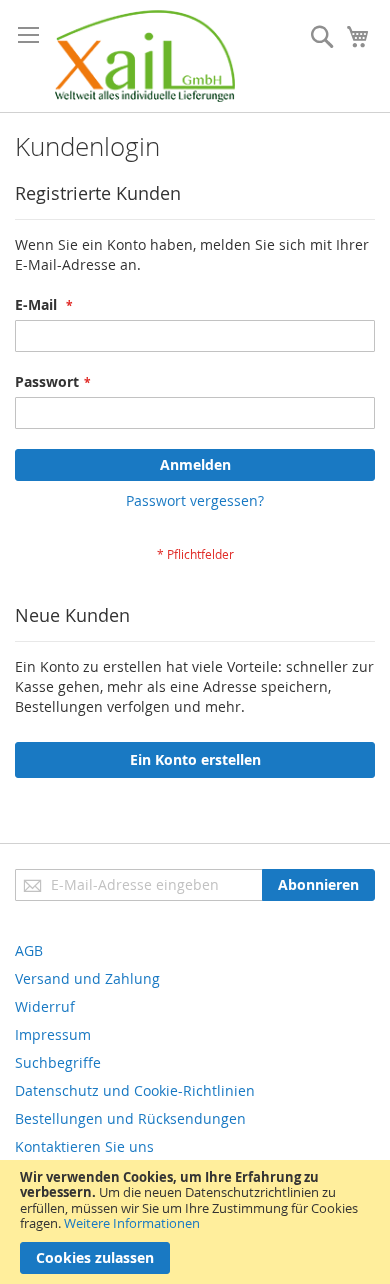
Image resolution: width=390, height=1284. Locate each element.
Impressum (53, 1034)
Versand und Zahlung (87, 978)
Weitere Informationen (132, 1223)
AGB (29, 950)
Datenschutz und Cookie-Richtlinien (135, 1090)
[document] (195, 1222)
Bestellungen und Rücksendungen (130, 1118)
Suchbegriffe (58, 1062)
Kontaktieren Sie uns (84, 1146)
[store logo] (145, 56)
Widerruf (45, 1006)
